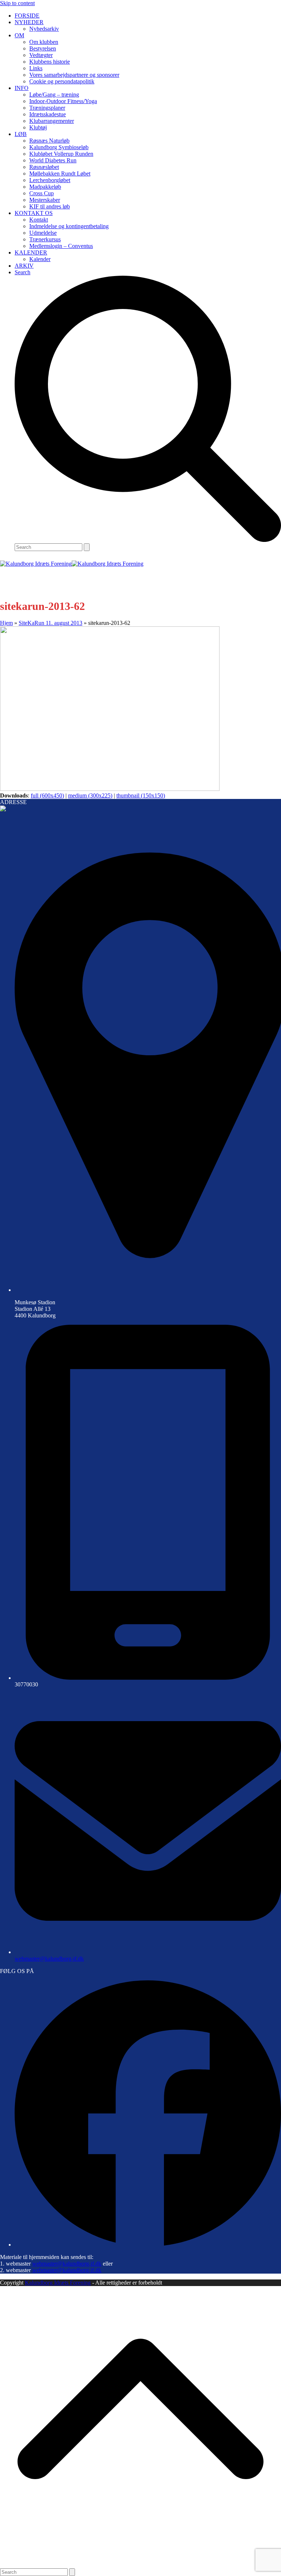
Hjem (6, 623)
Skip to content (17, 3)
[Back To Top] (140, 2565)
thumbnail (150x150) (141, 795)
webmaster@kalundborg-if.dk (49, 1959)
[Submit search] (87, 547)
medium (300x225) (90, 795)
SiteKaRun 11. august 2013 (50, 623)
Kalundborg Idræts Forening (58, 2283)
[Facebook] (148, 2245)
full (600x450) (47, 795)
